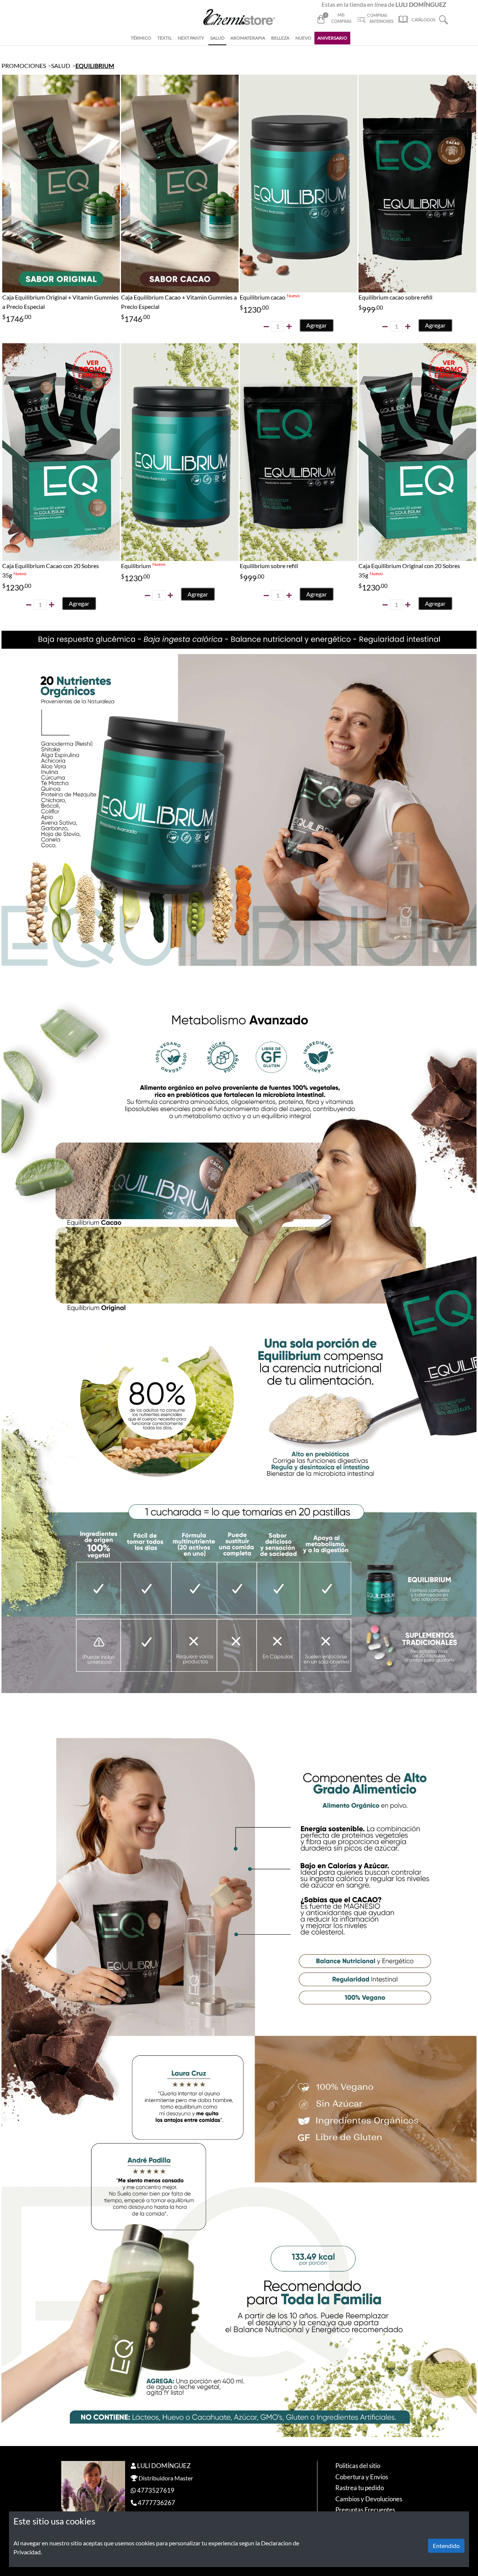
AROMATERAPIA (248, 38)
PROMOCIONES (24, 66)
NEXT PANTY (191, 38)
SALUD (217, 38)
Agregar (316, 325)
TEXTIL (164, 38)
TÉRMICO (141, 38)
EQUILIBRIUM (95, 66)
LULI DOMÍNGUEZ (164, 2466)
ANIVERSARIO (332, 38)
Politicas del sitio (358, 2466)
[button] (443, 19)
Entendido (446, 2546)
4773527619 (156, 2490)
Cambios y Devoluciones (369, 2499)
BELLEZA (280, 38)
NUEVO (303, 38)
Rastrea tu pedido (360, 2488)
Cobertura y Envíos (362, 2477)
